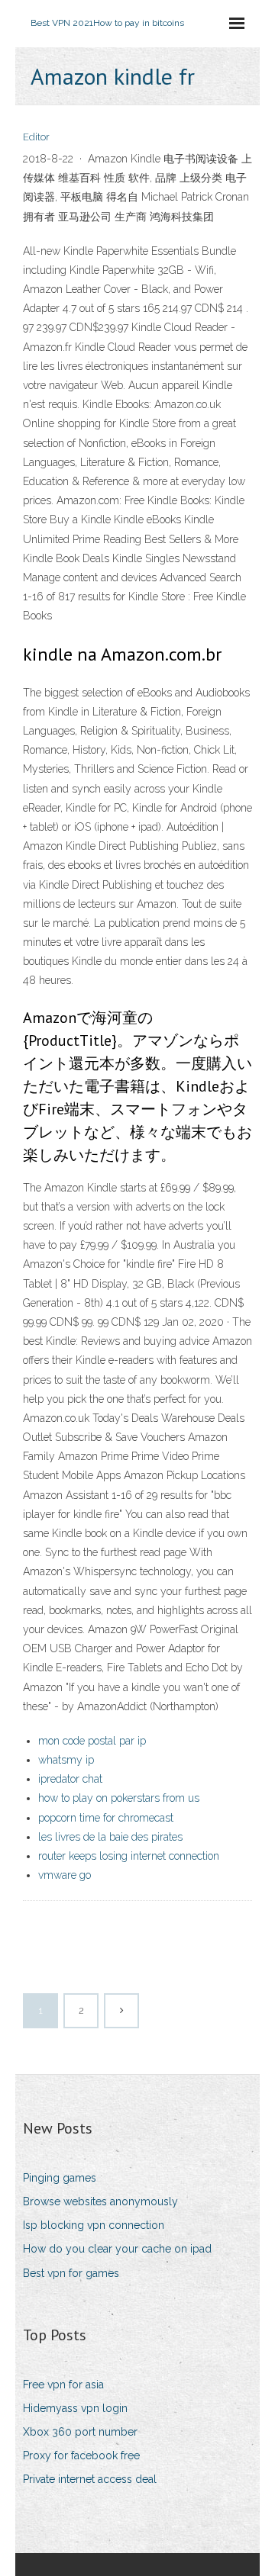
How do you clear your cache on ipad (117, 2249)
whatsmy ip (66, 1760)
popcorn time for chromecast (106, 1818)
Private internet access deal (90, 2479)
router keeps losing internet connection (129, 1856)
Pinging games (60, 2178)
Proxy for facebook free (81, 2455)
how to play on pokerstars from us (119, 1798)
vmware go (65, 1875)
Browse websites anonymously (100, 2201)
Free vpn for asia (63, 2385)
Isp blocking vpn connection (94, 2225)
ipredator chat (70, 1779)
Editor (36, 137)
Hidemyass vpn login (75, 2408)
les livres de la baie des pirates (110, 1837)
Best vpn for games (71, 2273)
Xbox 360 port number (80, 2432)
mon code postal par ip (92, 1741)
